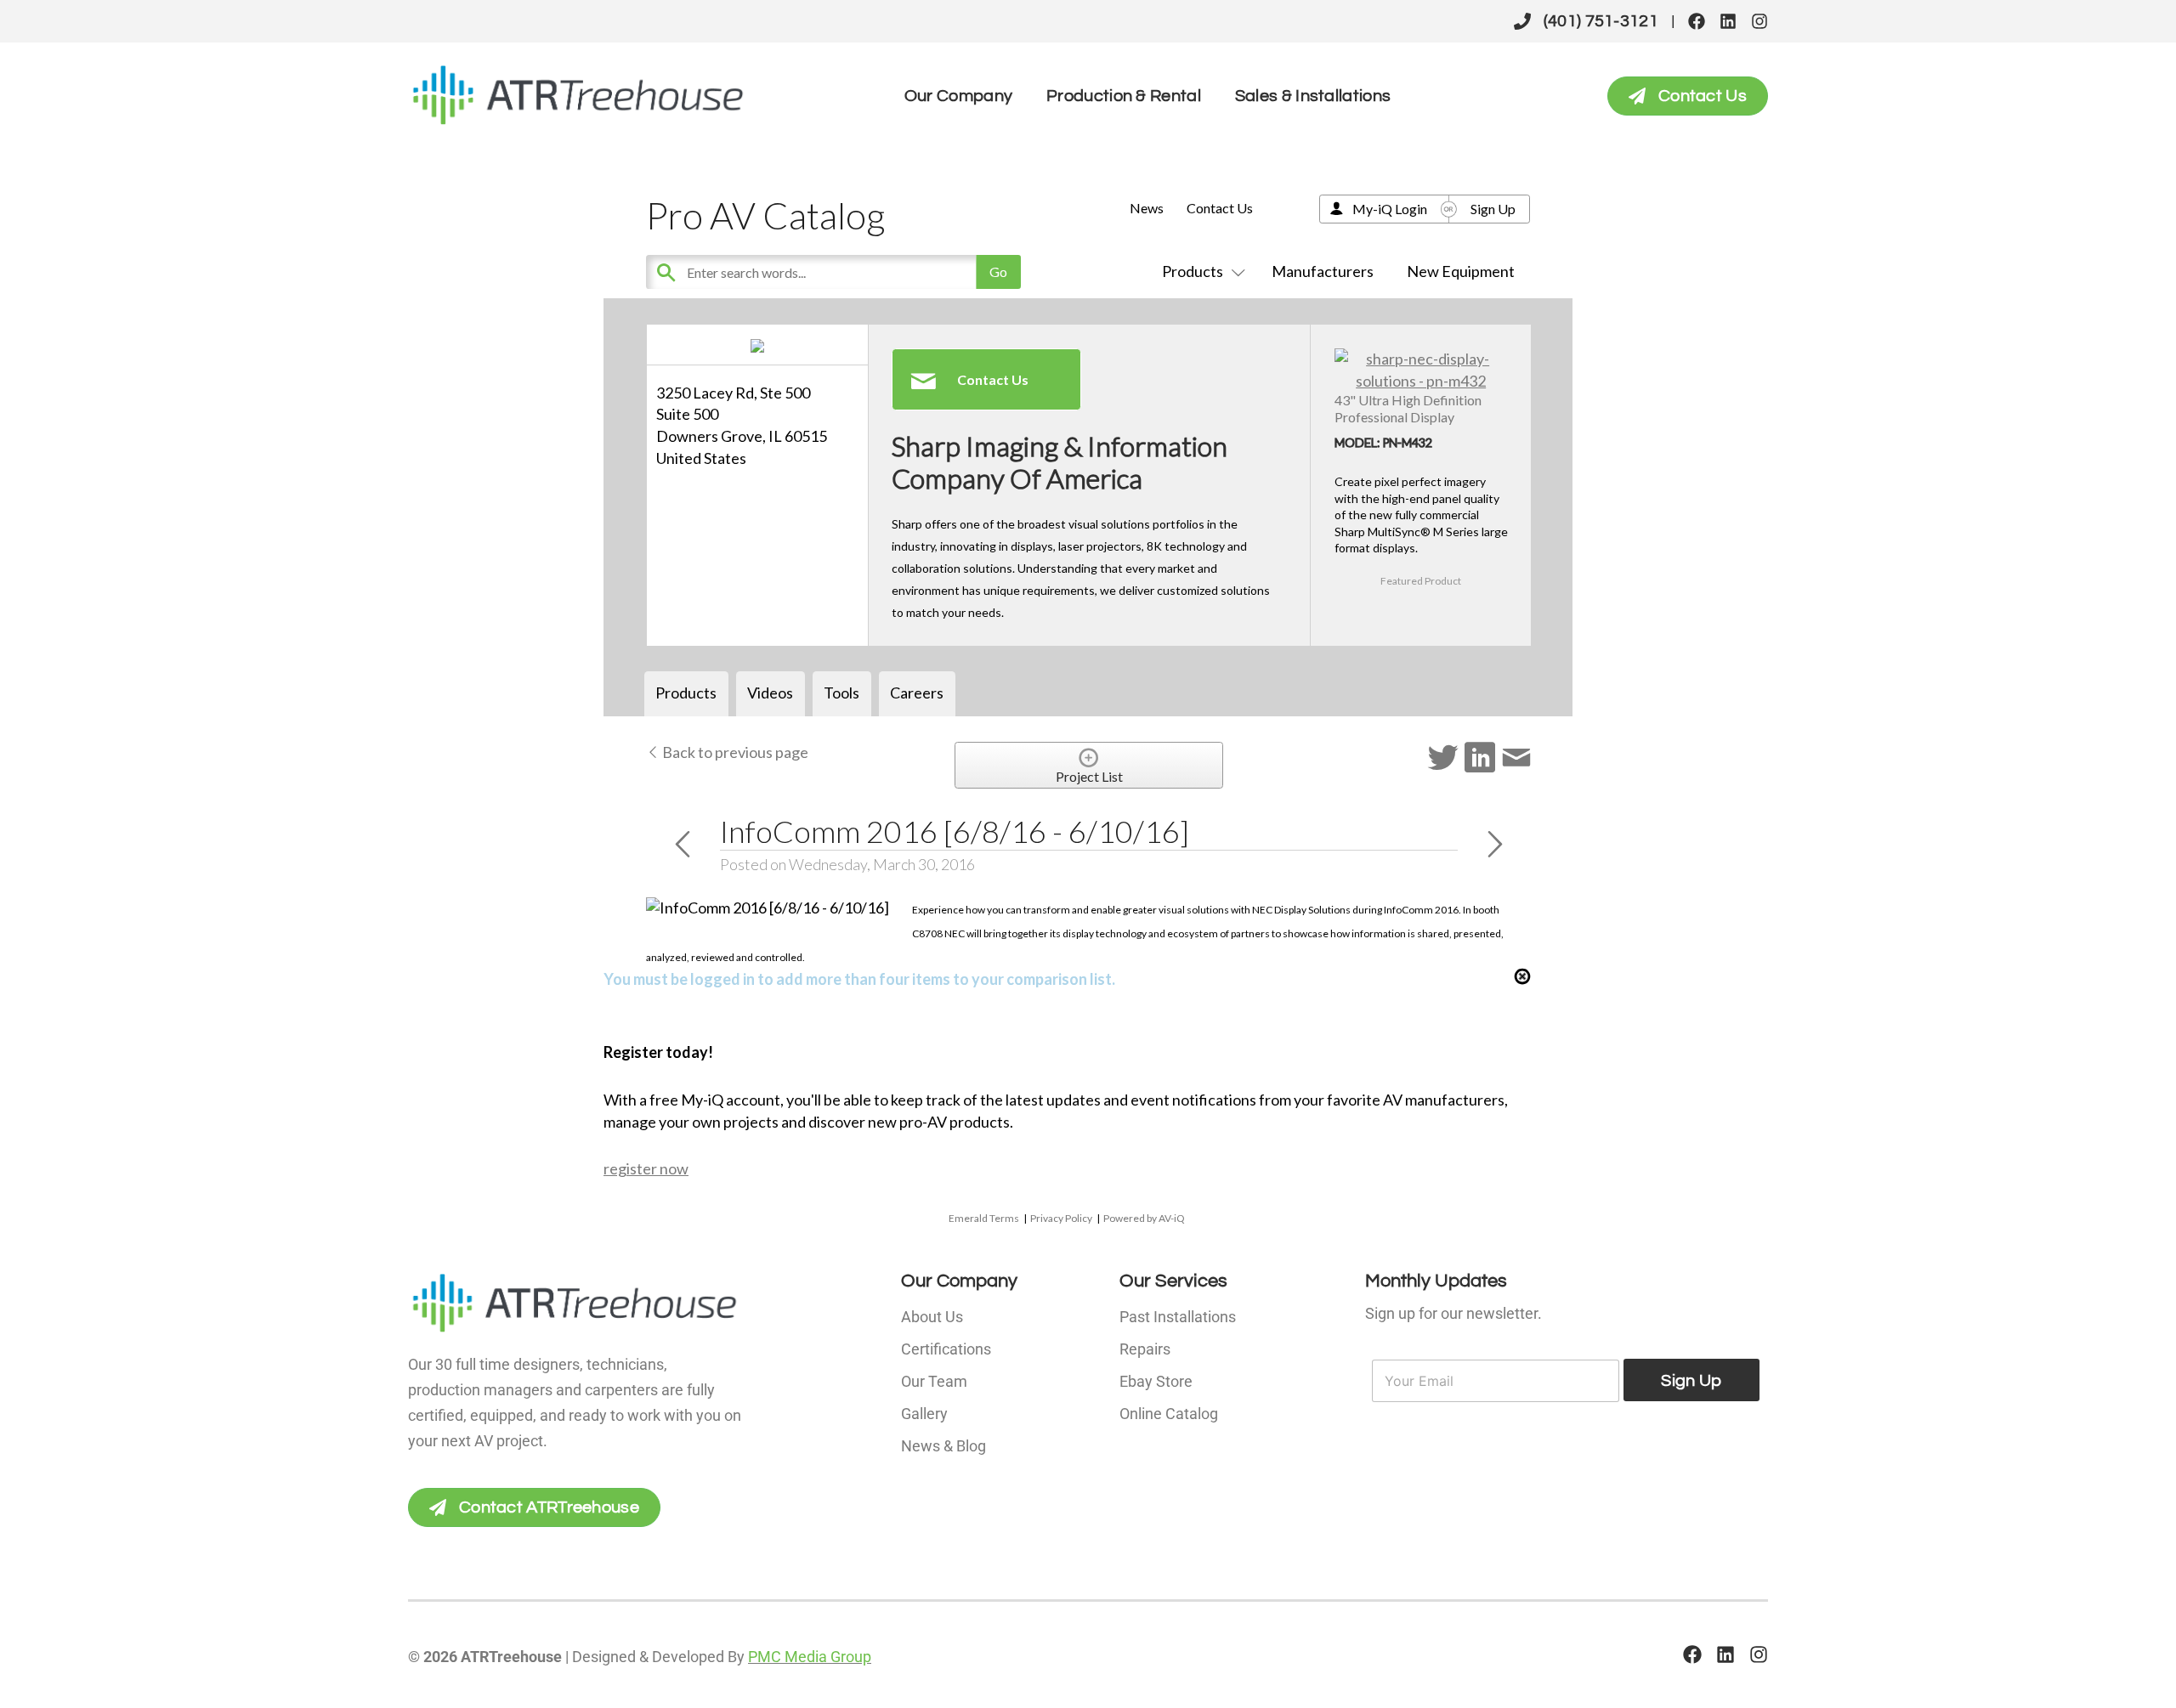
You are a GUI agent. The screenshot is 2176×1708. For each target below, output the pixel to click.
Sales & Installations (1313, 96)
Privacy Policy (1061, 1218)
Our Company (958, 96)
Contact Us (1220, 208)
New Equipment (1461, 271)
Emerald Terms (984, 1218)
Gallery (924, 1414)
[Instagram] (1759, 21)
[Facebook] (1697, 21)
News (1147, 208)
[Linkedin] (1728, 21)
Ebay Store (1156, 1381)
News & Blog (943, 1446)
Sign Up (1493, 209)
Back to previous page (734, 752)
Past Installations (1178, 1317)
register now (646, 1168)
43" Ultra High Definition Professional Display (1408, 408)
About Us (932, 1317)
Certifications (946, 1349)
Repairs (1145, 1349)
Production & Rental (1124, 96)
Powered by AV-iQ (1144, 1218)
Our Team (934, 1381)
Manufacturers (1323, 271)
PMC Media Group (810, 1657)
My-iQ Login (1390, 209)
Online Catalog (1169, 1414)
